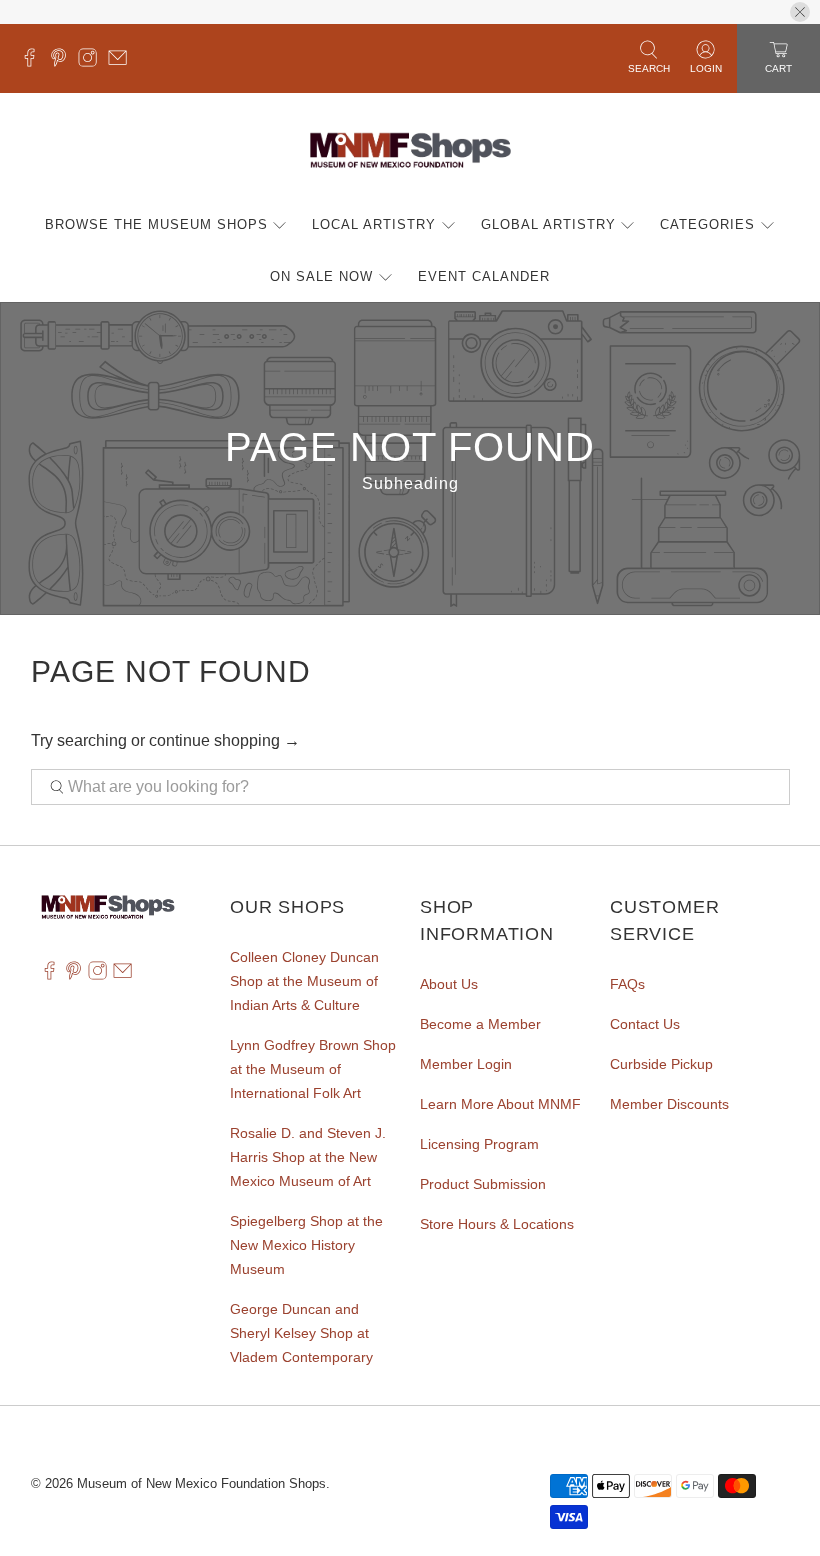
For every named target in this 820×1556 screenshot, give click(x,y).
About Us (449, 984)
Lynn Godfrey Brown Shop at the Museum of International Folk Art (313, 1069)
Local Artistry (374, 224)
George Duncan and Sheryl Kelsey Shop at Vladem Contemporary (301, 1333)
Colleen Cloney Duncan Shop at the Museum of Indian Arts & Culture (304, 981)
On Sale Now (321, 276)
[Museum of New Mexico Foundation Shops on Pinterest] (63, 62)
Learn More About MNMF (500, 1104)
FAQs (627, 984)
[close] (800, 12)
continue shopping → (224, 740)
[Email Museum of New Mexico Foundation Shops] (122, 62)
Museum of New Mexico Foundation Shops (201, 1483)
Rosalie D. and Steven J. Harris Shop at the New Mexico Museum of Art (308, 1157)
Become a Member (480, 1024)
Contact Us (645, 1024)
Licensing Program (479, 1144)
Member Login (466, 1064)
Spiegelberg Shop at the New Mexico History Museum (306, 1245)
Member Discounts (669, 1104)
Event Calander (484, 276)
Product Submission (483, 1184)
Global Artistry (548, 224)
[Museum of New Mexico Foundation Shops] (410, 151)
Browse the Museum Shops (156, 224)
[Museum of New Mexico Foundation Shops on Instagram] (92, 62)
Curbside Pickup (661, 1064)
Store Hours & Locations (497, 1224)
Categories (707, 224)
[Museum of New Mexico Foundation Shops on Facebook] (34, 62)
